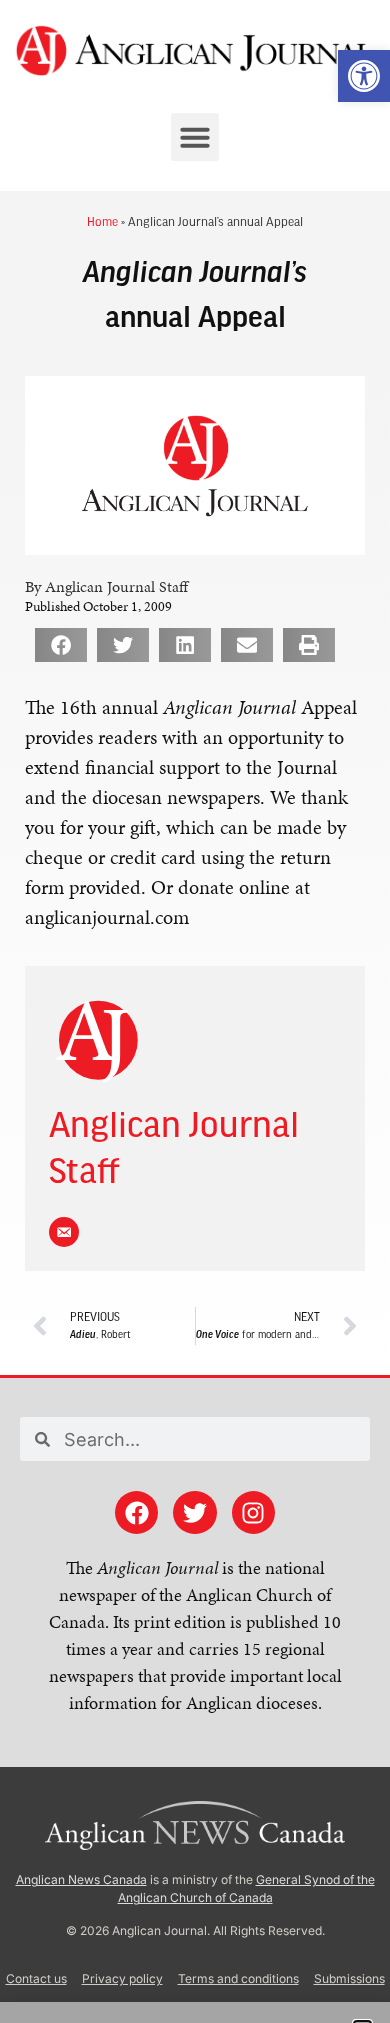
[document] (195, 1011)
